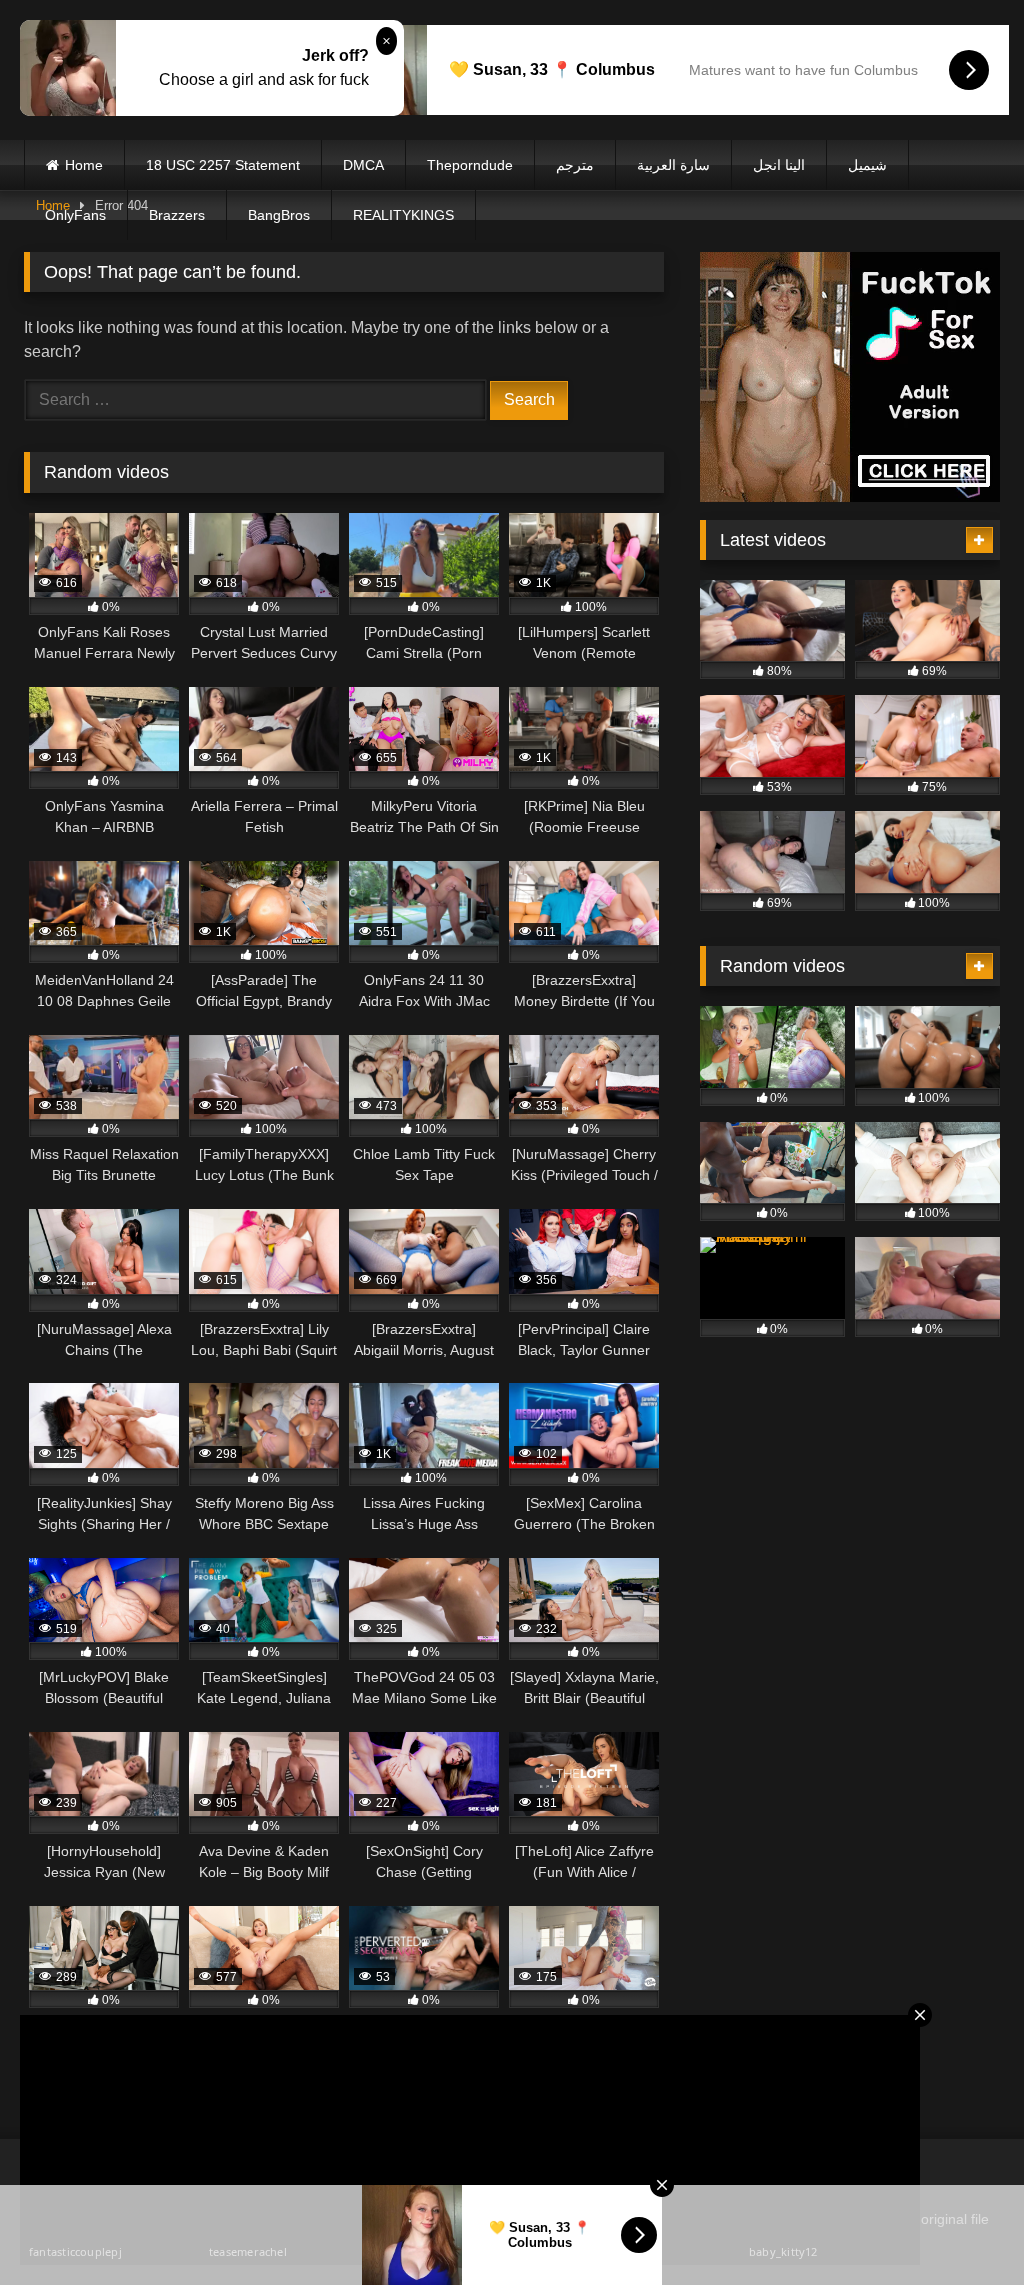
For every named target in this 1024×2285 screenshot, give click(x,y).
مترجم (575, 165)
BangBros (279, 215)
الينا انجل (779, 165)
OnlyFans (75, 215)
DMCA (363, 165)
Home (84, 165)
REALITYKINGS (403, 215)
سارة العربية (673, 165)
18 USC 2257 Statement (223, 165)
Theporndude (470, 165)
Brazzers (177, 215)
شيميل (867, 165)
